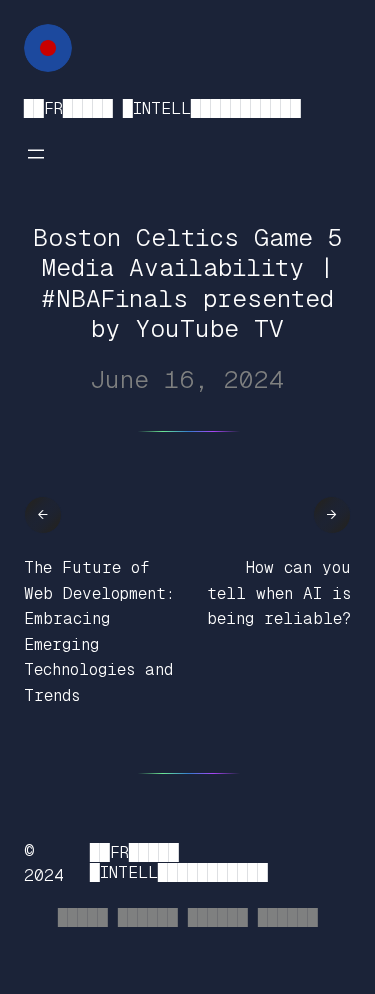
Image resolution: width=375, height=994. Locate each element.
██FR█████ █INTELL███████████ (162, 108)
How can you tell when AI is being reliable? (279, 593)
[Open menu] (36, 154)
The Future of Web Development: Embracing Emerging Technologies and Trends (99, 631)
